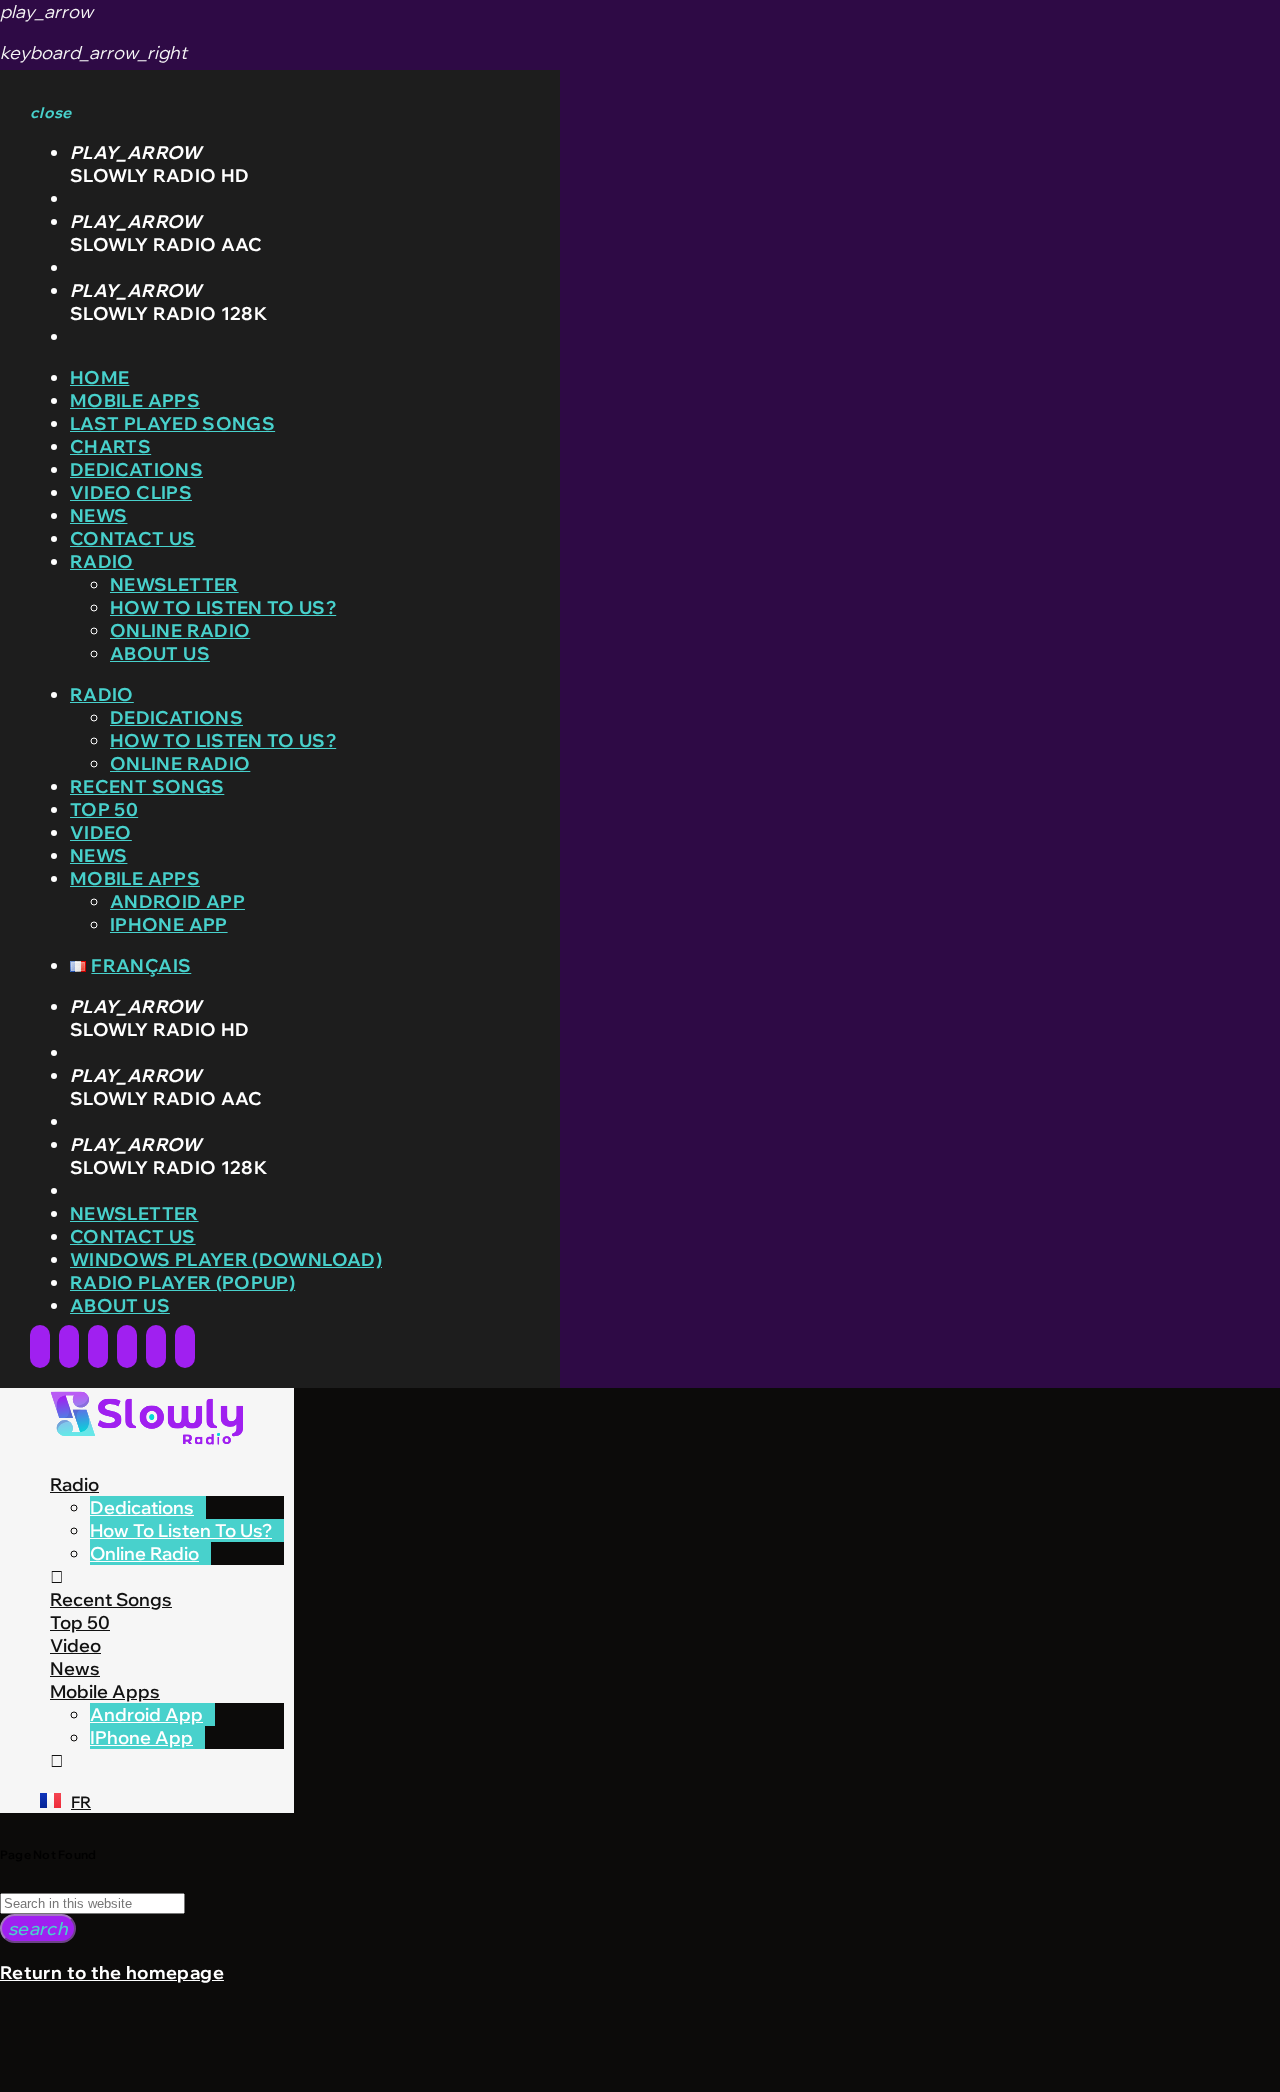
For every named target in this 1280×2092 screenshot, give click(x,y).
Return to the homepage (112, 1972)
